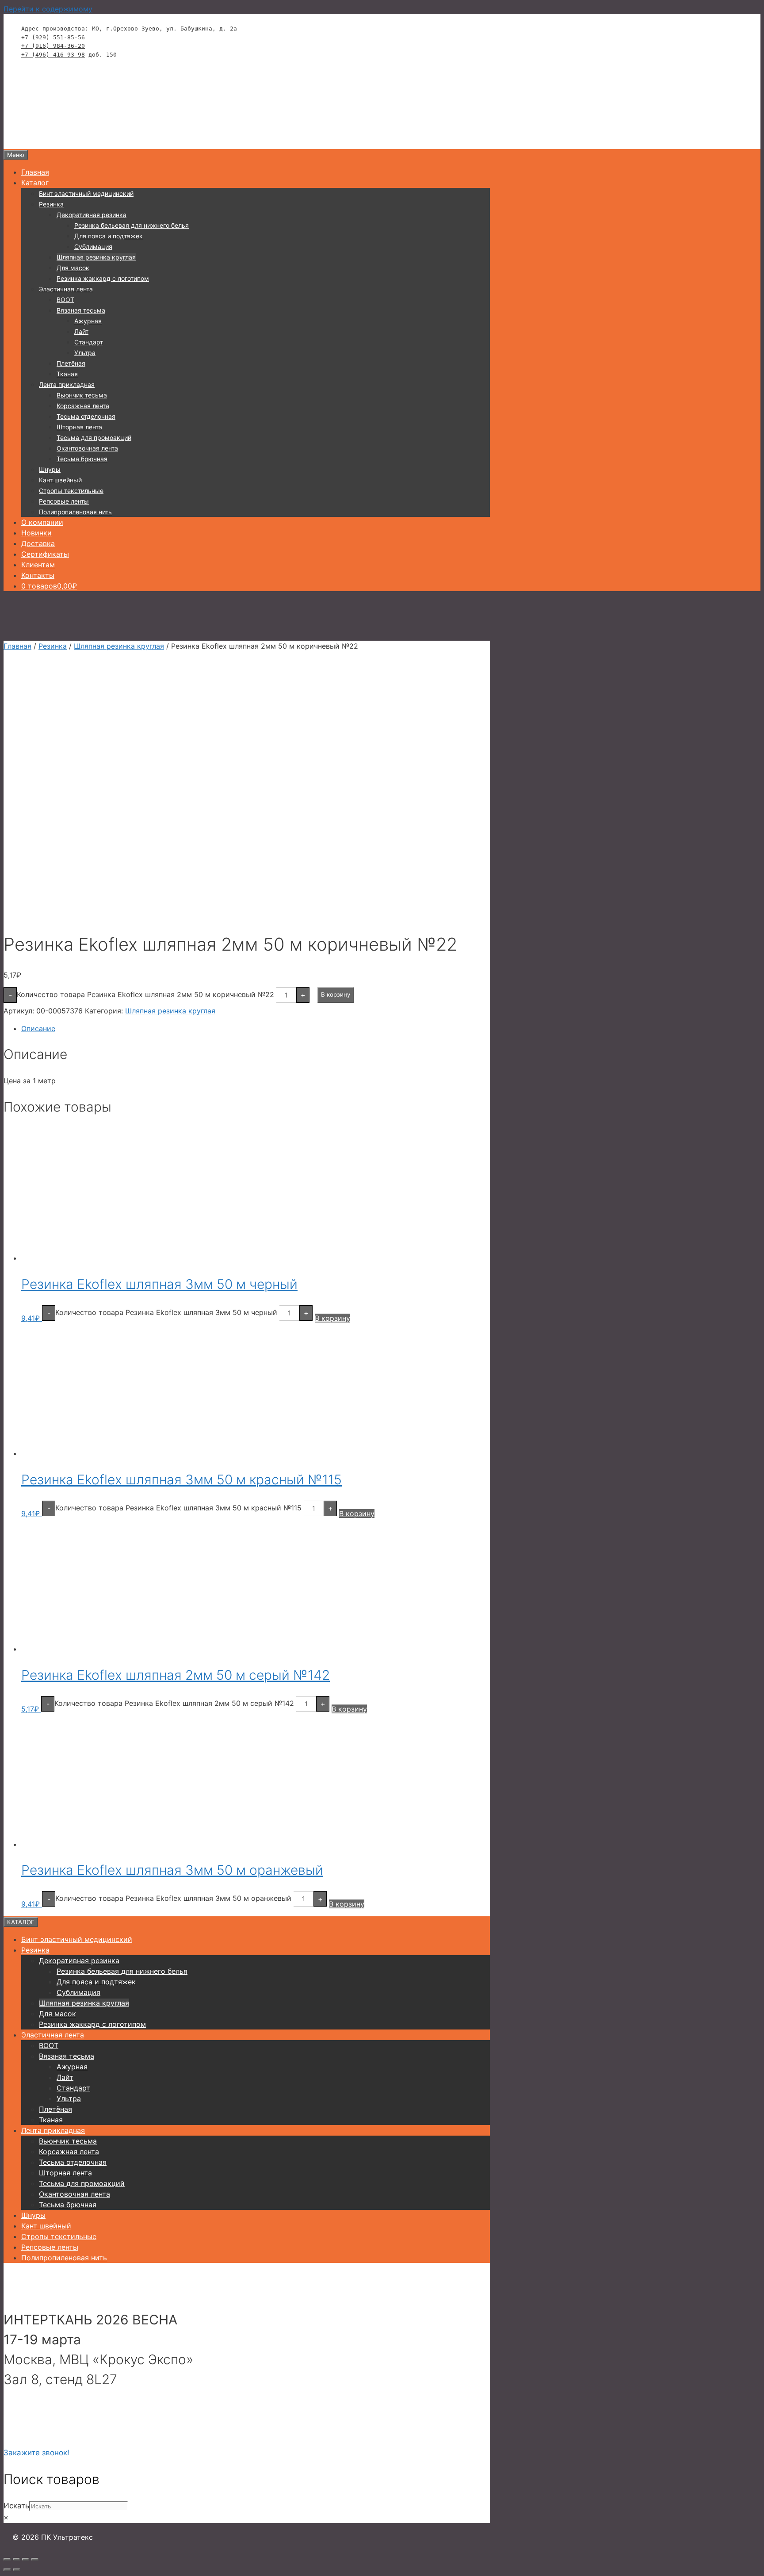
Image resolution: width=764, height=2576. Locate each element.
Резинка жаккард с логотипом (103, 278)
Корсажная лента (83, 406)
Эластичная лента (66, 289)
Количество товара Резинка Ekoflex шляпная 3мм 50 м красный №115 (178, 1508)
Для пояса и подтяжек (109, 236)
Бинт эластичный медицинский (86, 193)
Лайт (81, 331)
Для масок (73, 268)
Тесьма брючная (82, 459)
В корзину (336, 994)
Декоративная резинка (92, 215)
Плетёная (71, 363)
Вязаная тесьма (81, 310)
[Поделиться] (26, 2559)
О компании (42, 522)
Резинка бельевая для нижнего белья (132, 225)
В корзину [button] (332, 1318)
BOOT (65, 300)
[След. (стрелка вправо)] (16, 2570)
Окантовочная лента (87, 448)
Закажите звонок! (36, 2453)
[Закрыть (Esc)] (35, 2559)
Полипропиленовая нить (75, 512)
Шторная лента (79, 427)
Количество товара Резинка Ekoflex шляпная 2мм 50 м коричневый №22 (145, 994)
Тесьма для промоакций (94, 438)
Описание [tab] (38, 1028)
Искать (16, 2506)
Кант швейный (60, 480)
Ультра (85, 353)
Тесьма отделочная (86, 416)
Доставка (38, 543)
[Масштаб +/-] (7, 2559)
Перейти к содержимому (48, 9)
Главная (35, 172)
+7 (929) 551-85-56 (53, 37)
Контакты (38, 575)
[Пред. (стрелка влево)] (7, 2570)
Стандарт (89, 342)
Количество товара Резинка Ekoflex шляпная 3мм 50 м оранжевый (173, 1898)
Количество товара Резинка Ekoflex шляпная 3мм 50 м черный (166, 1312)
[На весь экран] (16, 2559)
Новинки (36, 533)
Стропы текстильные (71, 491)
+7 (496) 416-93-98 (53, 55)
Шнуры (50, 469)
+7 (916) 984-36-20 (53, 46)
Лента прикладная (67, 384)
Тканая (67, 374)
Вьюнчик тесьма (82, 395)
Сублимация (93, 247)
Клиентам (38, 565)
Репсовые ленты (64, 501)
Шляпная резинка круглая (96, 257)
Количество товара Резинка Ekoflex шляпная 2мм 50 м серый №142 (174, 1703)
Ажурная (88, 321)
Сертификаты (45, 554)
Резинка (51, 204)
